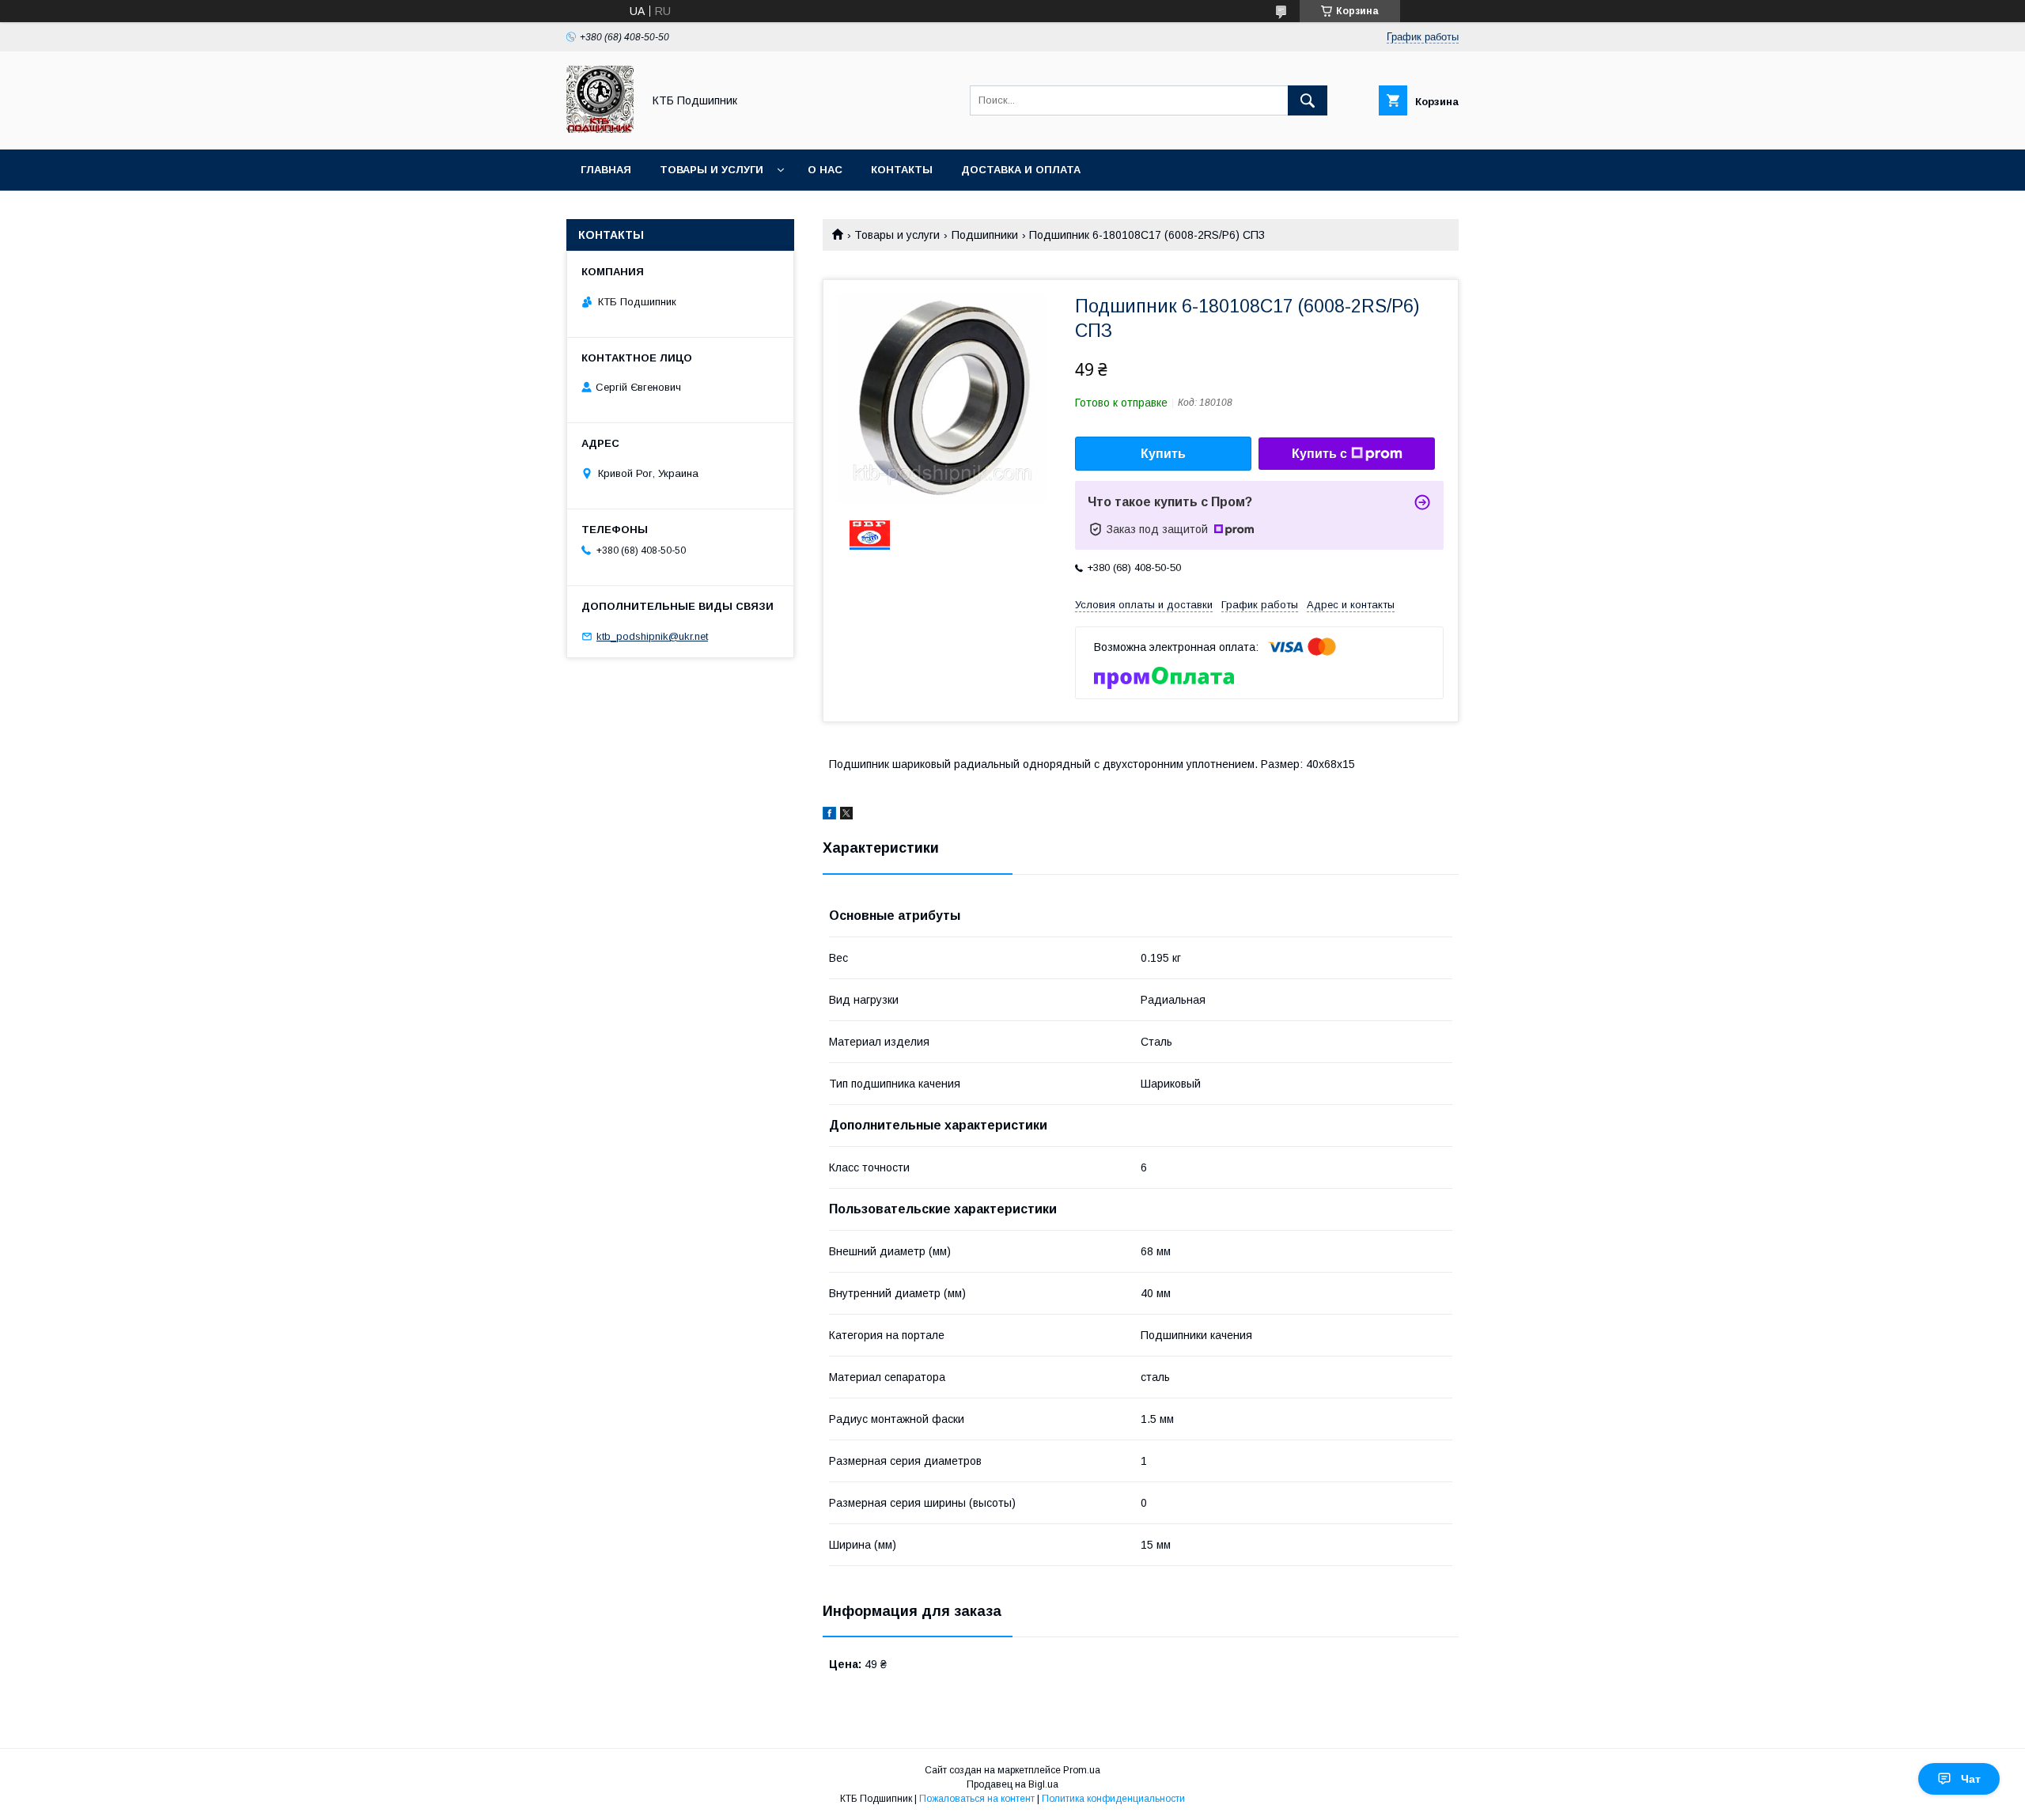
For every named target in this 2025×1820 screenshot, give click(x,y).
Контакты (902, 170)
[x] (846, 815)
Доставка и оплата (1021, 170)
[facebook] (829, 815)
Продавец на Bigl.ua (1012, 1784)
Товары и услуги (712, 170)
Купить (1163, 454)
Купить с (1319, 454)
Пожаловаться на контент (977, 1799)
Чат (1971, 1779)
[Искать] (1308, 100)
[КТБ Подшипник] (600, 129)
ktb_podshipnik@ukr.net (652, 636)
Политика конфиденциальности (1113, 1799)
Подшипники (985, 235)
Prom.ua (1082, 1770)
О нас (825, 170)
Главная (606, 170)
